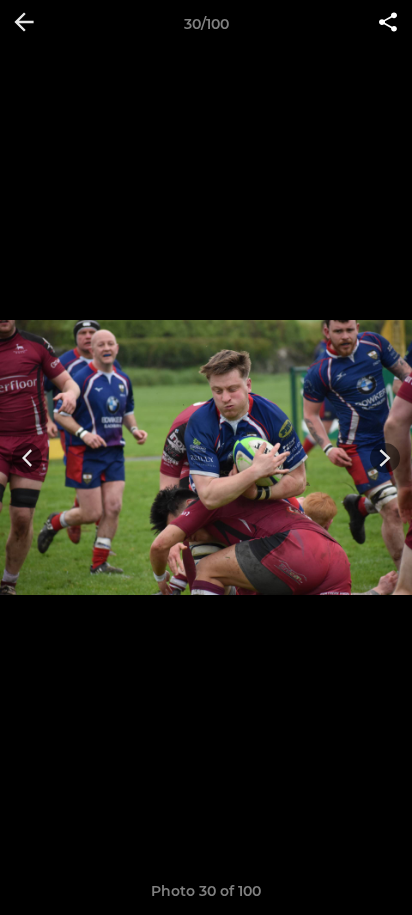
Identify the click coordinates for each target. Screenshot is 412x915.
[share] (388, 24)
